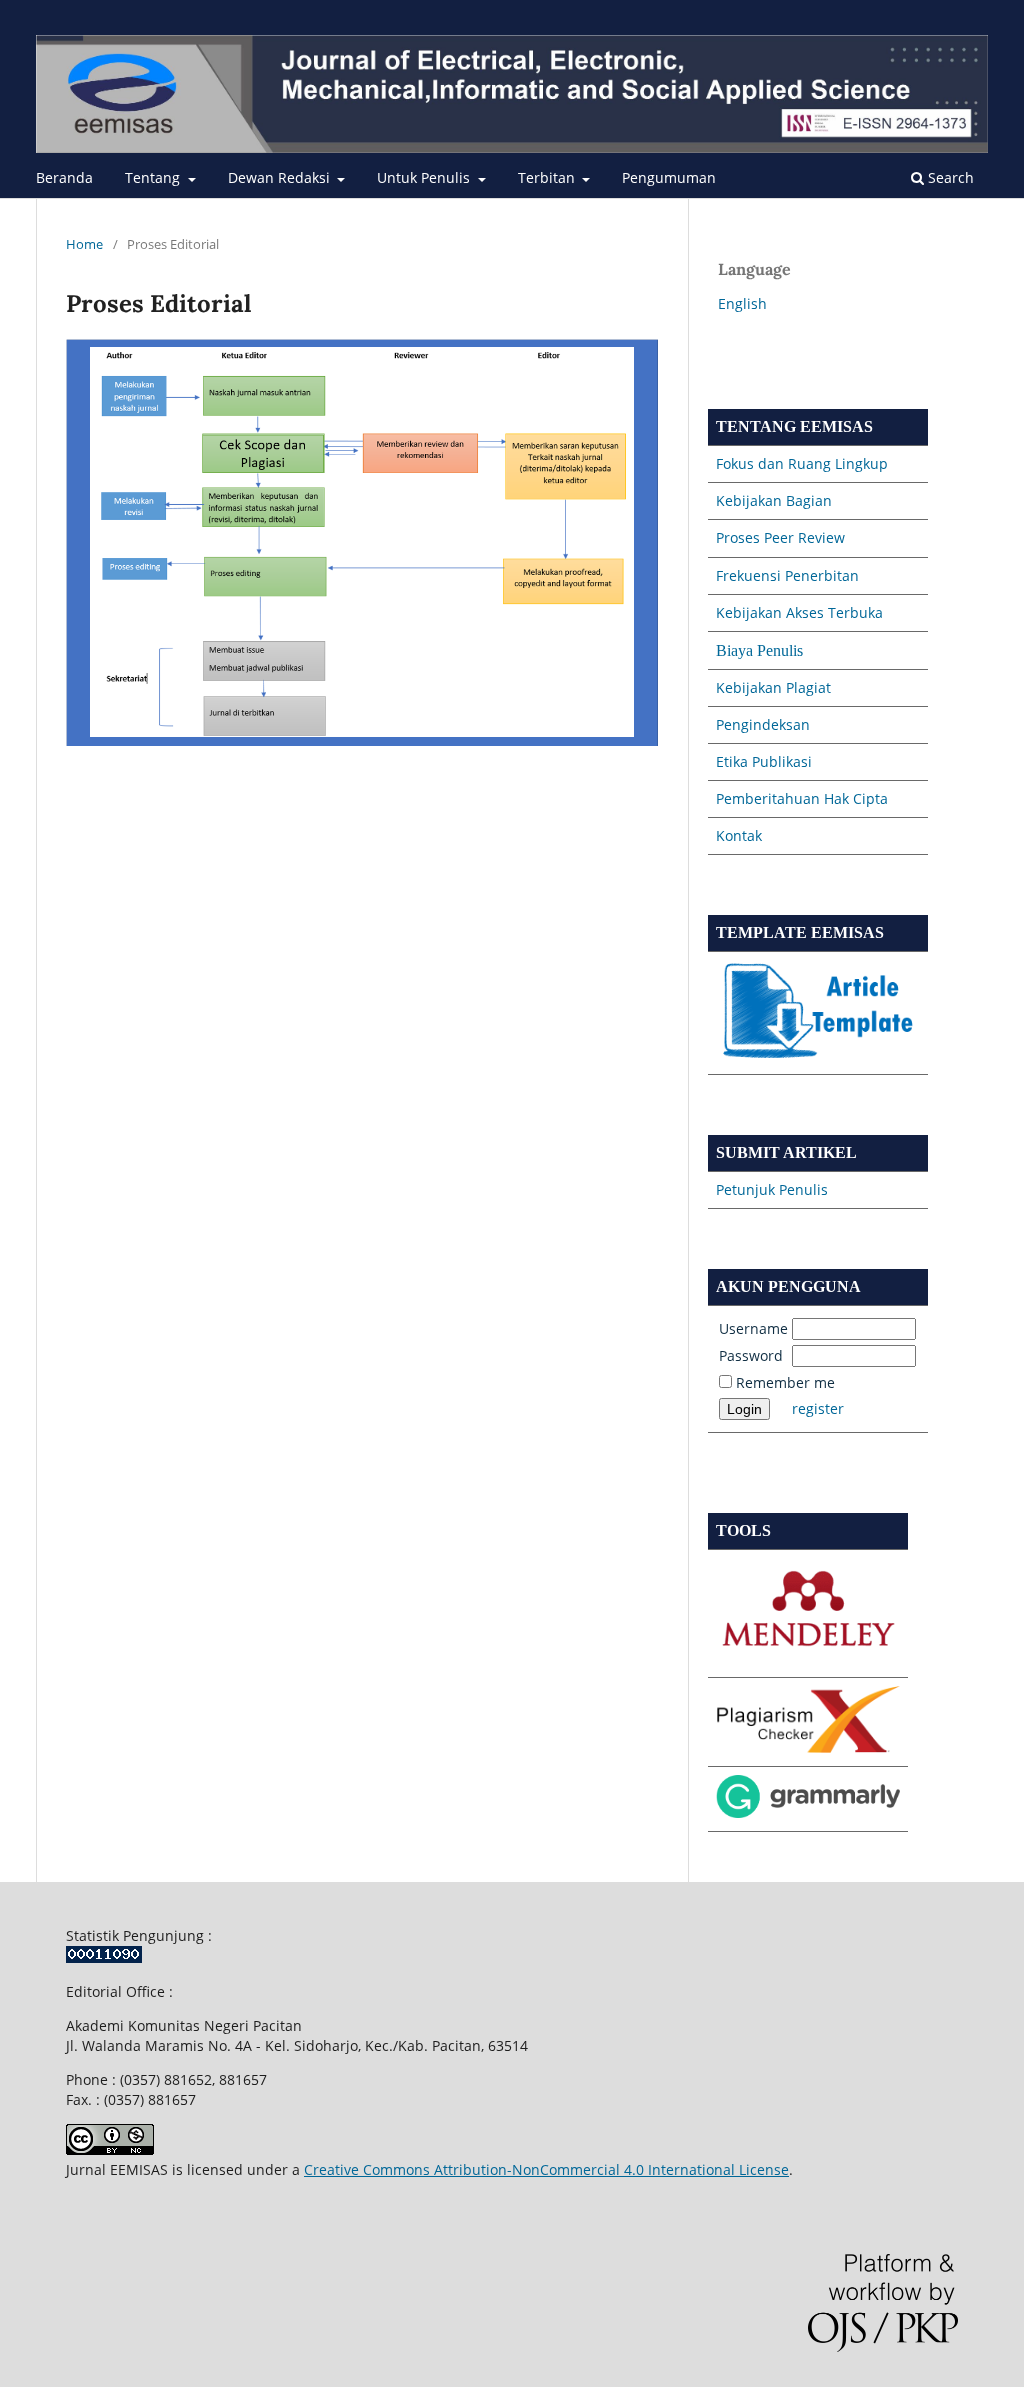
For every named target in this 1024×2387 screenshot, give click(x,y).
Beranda (64, 177)
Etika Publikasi (764, 761)
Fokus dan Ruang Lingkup (802, 463)
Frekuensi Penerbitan (787, 575)
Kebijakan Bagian (774, 500)
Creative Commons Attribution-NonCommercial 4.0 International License (546, 2169)
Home (84, 244)
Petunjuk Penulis (772, 1189)
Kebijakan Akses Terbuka (799, 612)
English (742, 303)
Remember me (785, 1382)
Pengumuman (669, 177)
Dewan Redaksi (281, 177)
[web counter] (104, 1957)
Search (949, 177)
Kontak (739, 835)
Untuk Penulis (425, 177)
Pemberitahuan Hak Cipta (802, 798)
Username (753, 1328)
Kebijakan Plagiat (773, 687)
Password (751, 1355)
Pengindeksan (763, 724)
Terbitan (548, 177)
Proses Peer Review (780, 537)
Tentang (154, 177)
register (818, 1408)
